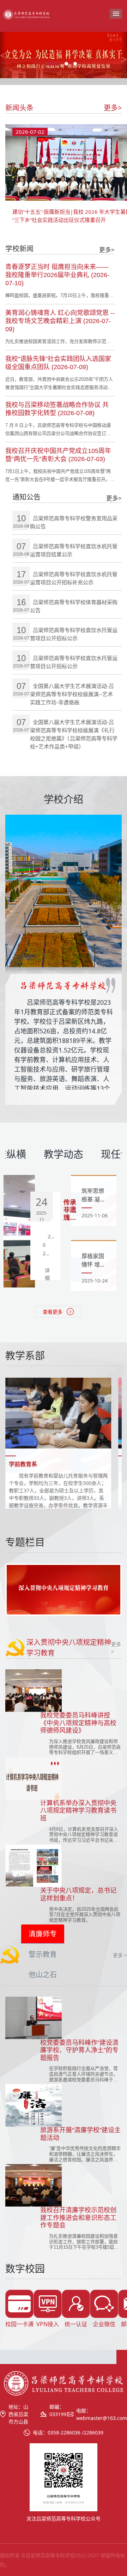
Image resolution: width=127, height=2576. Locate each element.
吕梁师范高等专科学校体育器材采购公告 (74, 606)
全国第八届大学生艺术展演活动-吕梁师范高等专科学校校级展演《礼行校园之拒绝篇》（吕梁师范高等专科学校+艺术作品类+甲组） (74, 734)
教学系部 (25, 1356)
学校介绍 (64, 800)
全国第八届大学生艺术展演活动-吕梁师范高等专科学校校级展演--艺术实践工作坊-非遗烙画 (72, 694)
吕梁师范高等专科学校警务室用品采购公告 (74, 522)
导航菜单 (116, 14)
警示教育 (43, 1954)
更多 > (120, 1955)
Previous (17, 1590)
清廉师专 (43, 1934)
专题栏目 (25, 1542)
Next (110, 1590)
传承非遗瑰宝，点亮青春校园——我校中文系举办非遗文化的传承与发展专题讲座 (70, 1210)
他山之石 (43, 1975)
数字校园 (25, 2269)
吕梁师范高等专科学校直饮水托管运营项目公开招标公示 (74, 634)
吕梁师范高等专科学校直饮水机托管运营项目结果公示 (74, 550)
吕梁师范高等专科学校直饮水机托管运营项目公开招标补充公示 (74, 578)
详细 (47, 1274)
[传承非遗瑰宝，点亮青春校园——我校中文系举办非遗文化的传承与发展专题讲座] (19, 1231)
